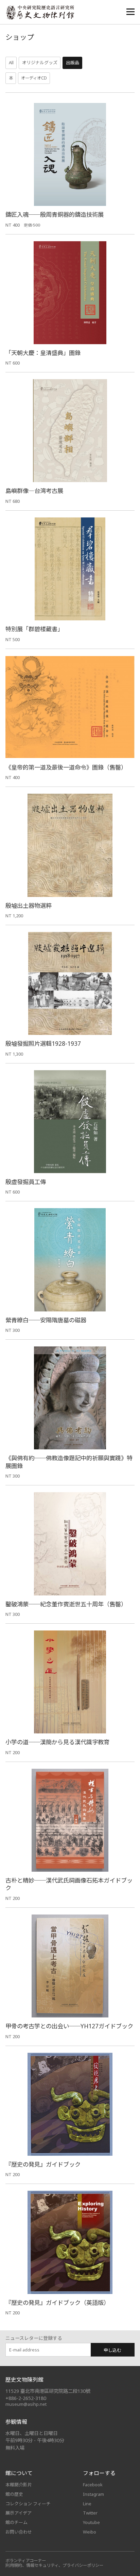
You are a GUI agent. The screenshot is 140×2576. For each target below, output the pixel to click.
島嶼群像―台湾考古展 (34, 491)
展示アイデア (19, 2513)
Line (87, 2504)
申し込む (112, 2350)
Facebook (93, 2485)
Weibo (90, 2532)
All (11, 63)
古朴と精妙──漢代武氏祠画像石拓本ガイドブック (69, 1884)
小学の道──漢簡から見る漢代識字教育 (57, 1742)
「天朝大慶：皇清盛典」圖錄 (43, 353)
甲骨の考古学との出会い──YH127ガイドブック (69, 2026)
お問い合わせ (19, 2532)
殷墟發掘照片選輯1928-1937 (43, 1044)
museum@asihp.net (26, 2404)
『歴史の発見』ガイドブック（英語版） (57, 2303)
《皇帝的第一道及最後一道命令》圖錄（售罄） (66, 767)
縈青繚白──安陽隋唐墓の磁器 (46, 1320)
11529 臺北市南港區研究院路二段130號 (48, 2391)
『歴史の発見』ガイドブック (43, 2164)
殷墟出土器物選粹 (29, 906)
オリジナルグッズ (40, 63)
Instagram (93, 2494)
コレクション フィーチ (28, 2504)
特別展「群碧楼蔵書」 (34, 629)
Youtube (91, 2522)
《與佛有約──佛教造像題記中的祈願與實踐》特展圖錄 (69, 1462)
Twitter (90, 2513)
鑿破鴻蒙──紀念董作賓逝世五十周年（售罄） (66, 1604)
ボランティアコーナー (26, 2561)
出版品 (73, 63)
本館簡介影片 (19, 2485)
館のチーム (16, 2522)
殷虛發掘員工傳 (26, 1182)
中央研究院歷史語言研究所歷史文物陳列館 (40, 12)
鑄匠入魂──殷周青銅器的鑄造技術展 (55, 215)
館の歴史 (14, 2494)
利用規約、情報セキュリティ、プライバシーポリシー (55, 2565)
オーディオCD (34, 78)
